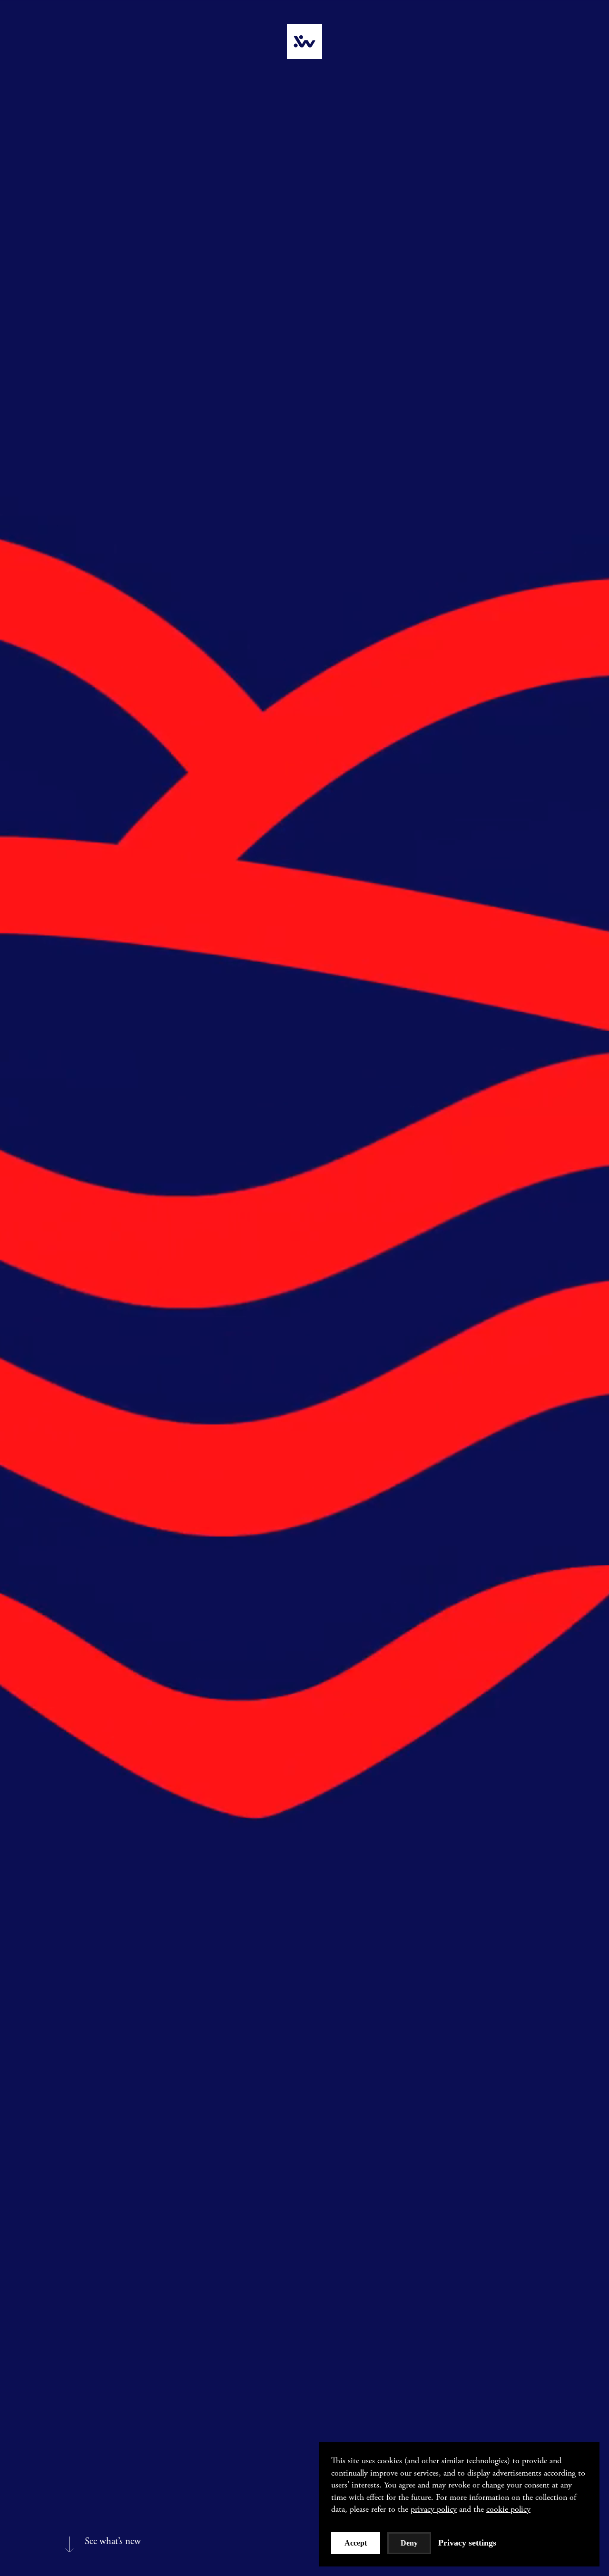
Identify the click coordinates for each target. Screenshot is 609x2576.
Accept (356, 2543)
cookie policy (508, 2509)
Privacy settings (467, 2543)
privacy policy (434, 2509)
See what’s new (113, 2542)
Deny (409, 2543)
